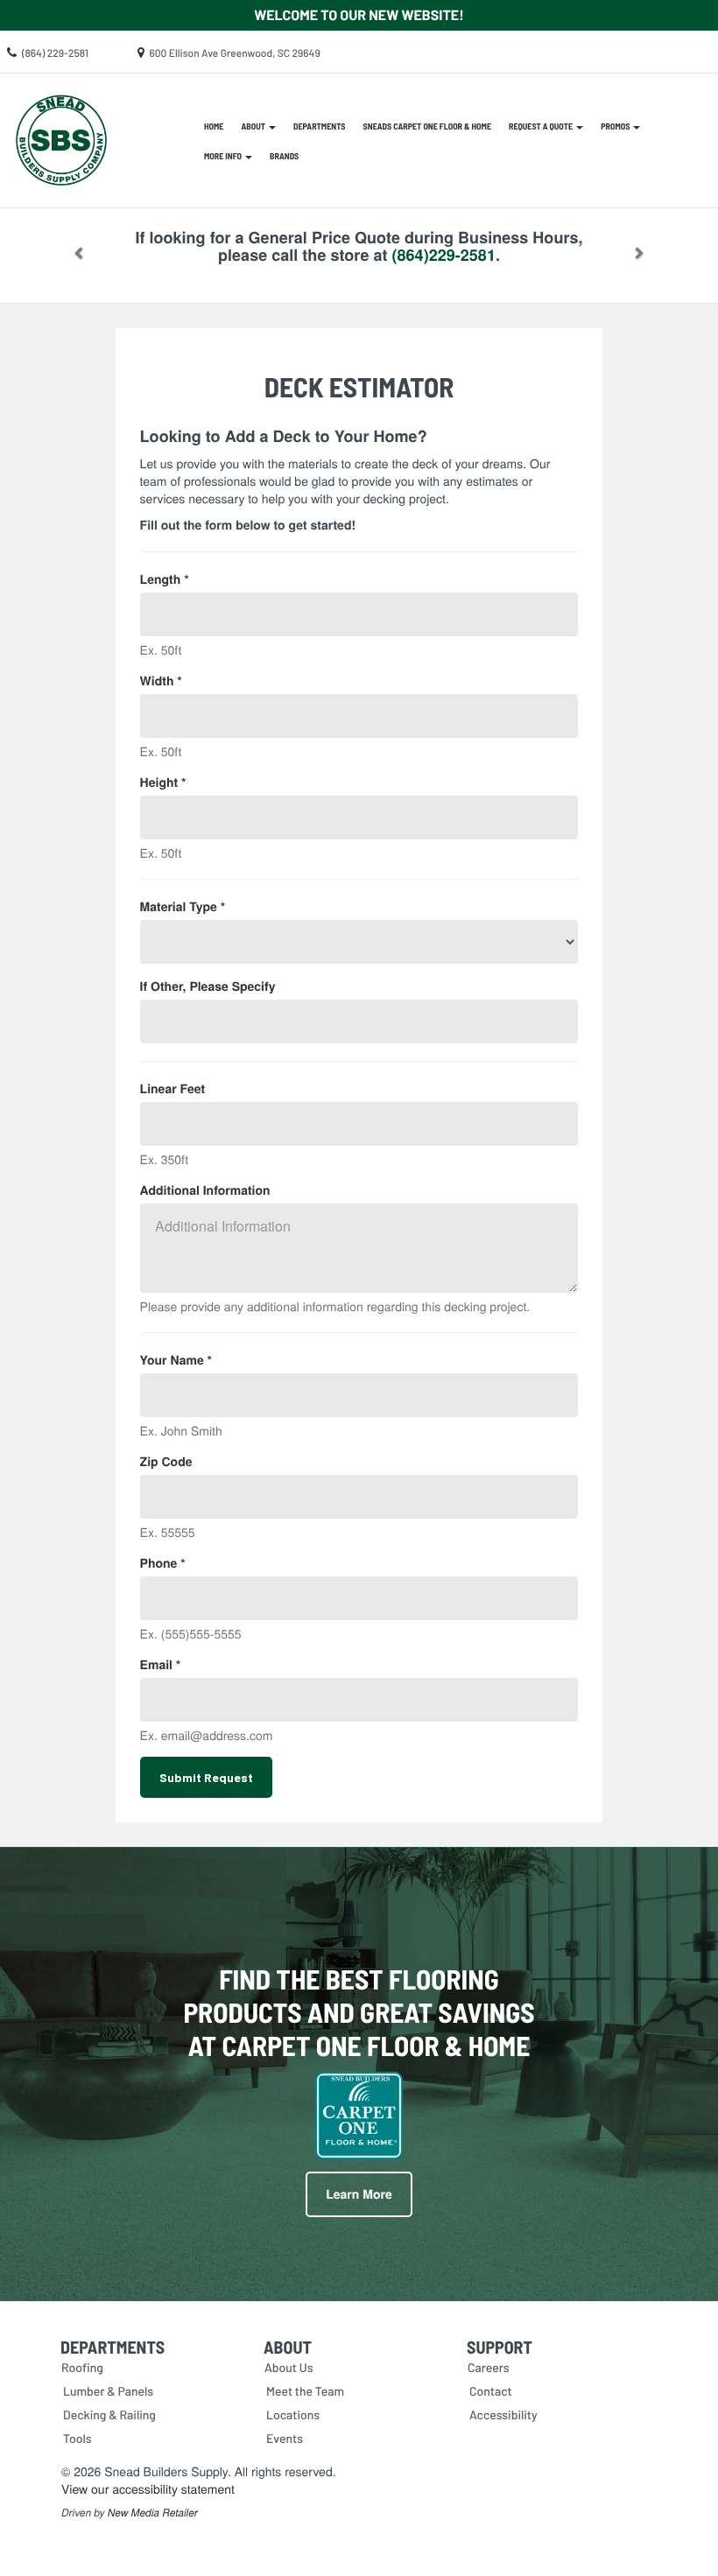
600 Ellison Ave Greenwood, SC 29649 (235, 53)
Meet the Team (305, 2391)
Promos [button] (616, 126)
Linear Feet (173, 1089)
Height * (163, 783)
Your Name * (176, 1360)
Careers (489, 2367)
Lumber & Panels (108, 2391)
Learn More (359, 2194)
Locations (293, 2415)
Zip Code (166, 1462)
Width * (161, 681)
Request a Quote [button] (542, 126)
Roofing (82, 2367)
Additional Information (205, 1190)
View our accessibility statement (148, 2488)
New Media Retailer (153, 2513)
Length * (165, 579)
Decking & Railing (109, 2415)
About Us (289, 2367)
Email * (161, 1665)
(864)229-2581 (444, 255)
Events (285, 2438)
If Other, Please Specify (208, 986)
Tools (77, 2438)
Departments (320, 126)
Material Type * (183, 907)
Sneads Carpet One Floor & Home (427, 126)
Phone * (163, 1563)
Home (214, 126)
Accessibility (503, 2415)
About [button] (254, 126)
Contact (491, 2391)
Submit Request (206, 1777)
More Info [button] (224, 156)
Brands (284, 156)
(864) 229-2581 (55, 53)
